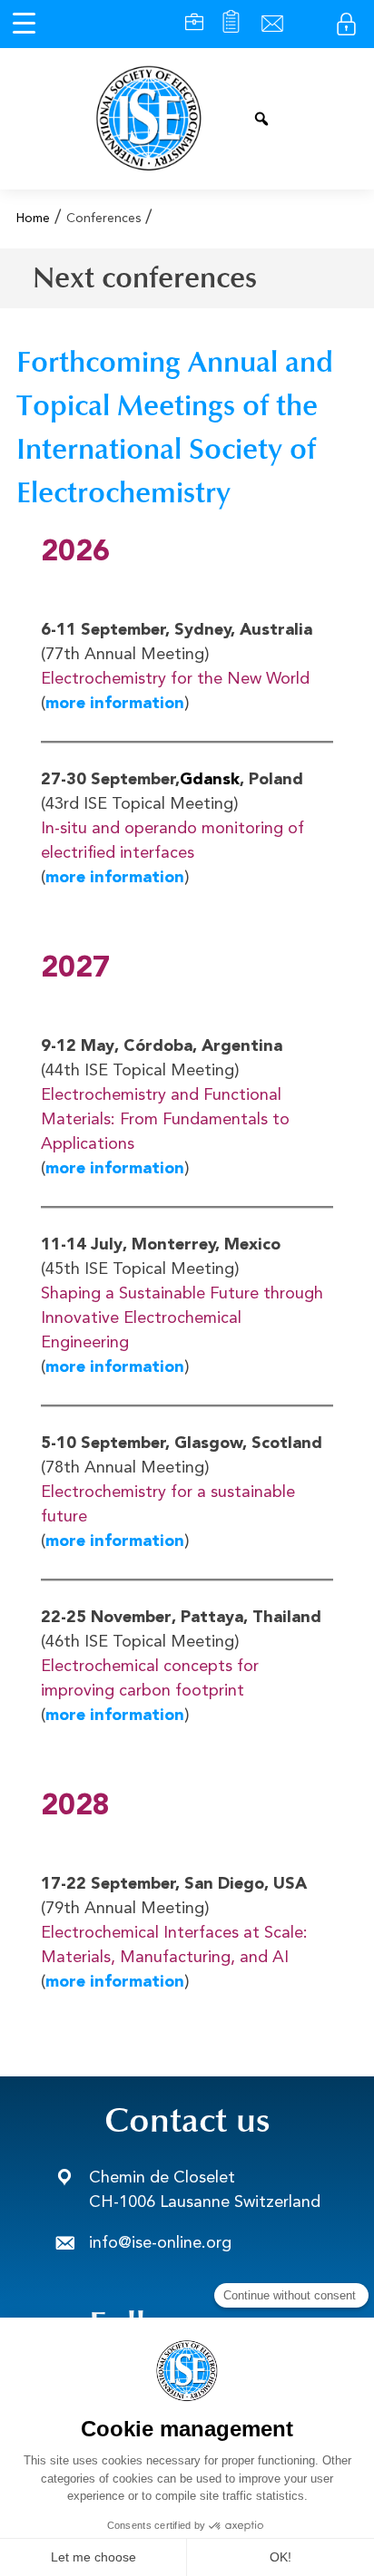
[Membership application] (231, 24)
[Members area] (346, 24)
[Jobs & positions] (194, 24)
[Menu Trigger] (24, 24)
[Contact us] (272, 24)
